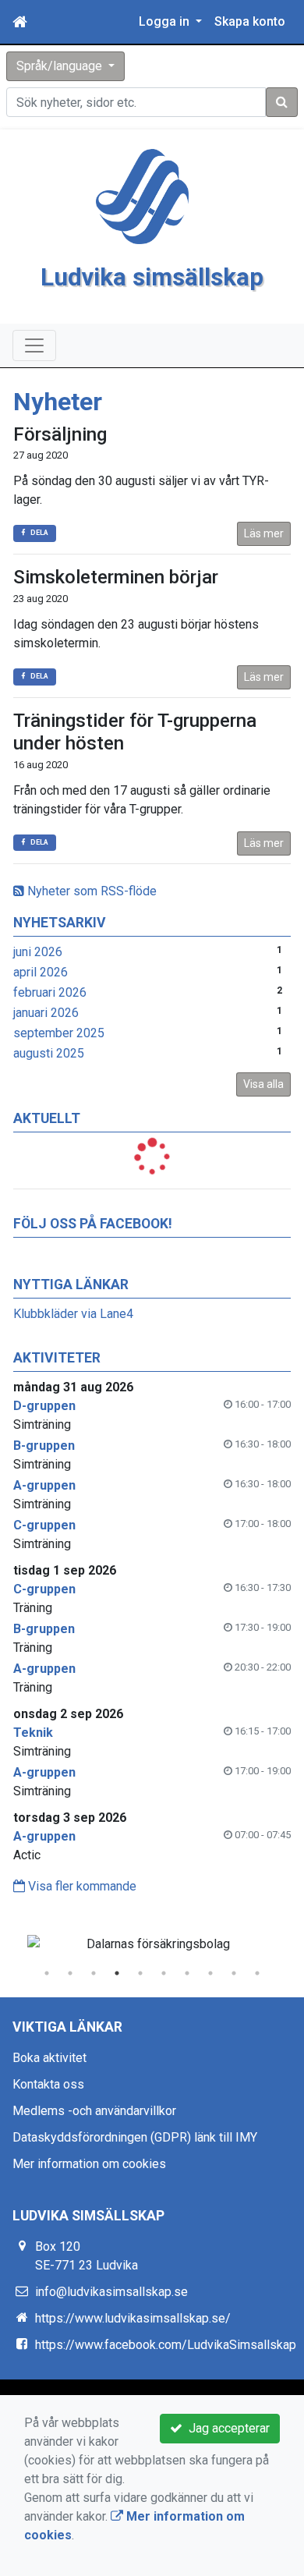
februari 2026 (50, 992)
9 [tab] (234, 1973)
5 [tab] (140, 1973)
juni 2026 (38, 952)
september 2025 (59, 1033)
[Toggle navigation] (34, 345)
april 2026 (41, 972)
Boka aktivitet (49, 2058)
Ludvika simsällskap (152, 277)
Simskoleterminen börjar (116, 577)
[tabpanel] (152, 1944)
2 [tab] (70, 1973)
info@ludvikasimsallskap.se (111, 2292)
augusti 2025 (49, 1053)
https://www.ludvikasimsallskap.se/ (133, 2318)
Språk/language (61, 66)
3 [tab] (94, 1973)
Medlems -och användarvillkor (94, 2111)
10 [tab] (257, 1973)
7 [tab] (187, 1973)
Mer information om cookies (89, 2164)
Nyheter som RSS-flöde (90, 891)
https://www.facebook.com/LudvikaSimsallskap (166, 2345)
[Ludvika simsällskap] (143, 195)
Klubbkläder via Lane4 (73, 1314)
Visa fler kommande (81, 1886)
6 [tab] (164, 1973)
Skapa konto (250, 21)
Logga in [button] (166, 21)
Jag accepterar (226, 2428)
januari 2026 (46, 1013)
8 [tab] (210, 1973)
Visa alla (263, 1084)
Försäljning (60, 434)
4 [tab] (117, 1973)
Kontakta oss (48, 2084)
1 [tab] (47, 1973)
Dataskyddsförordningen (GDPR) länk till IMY (135, 2137)
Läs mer (264, 533)
